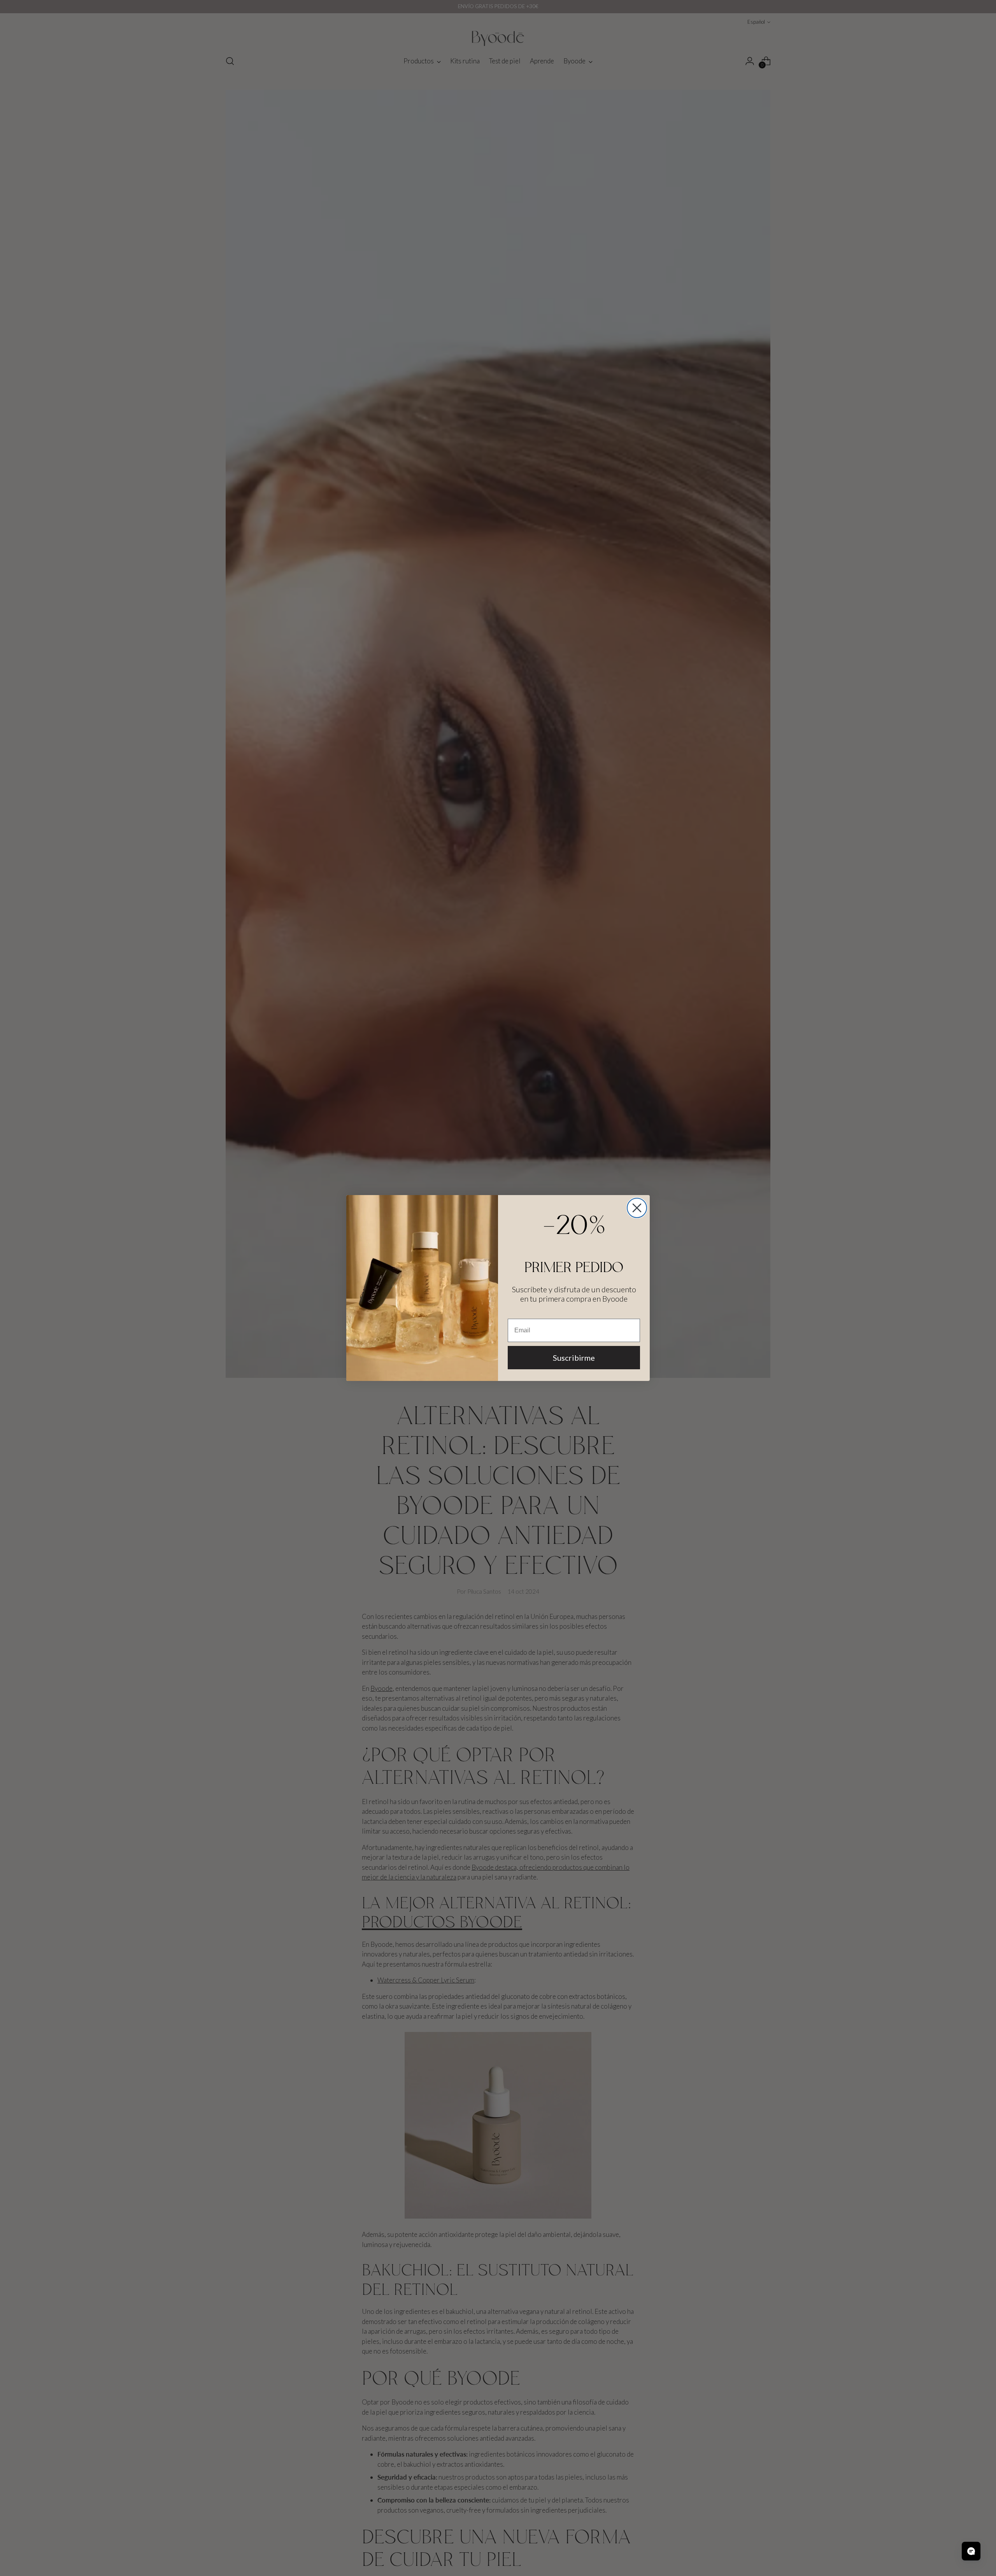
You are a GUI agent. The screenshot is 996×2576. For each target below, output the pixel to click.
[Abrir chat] (971, 2551)
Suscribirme (574, 1358)
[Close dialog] (637, 1208)
